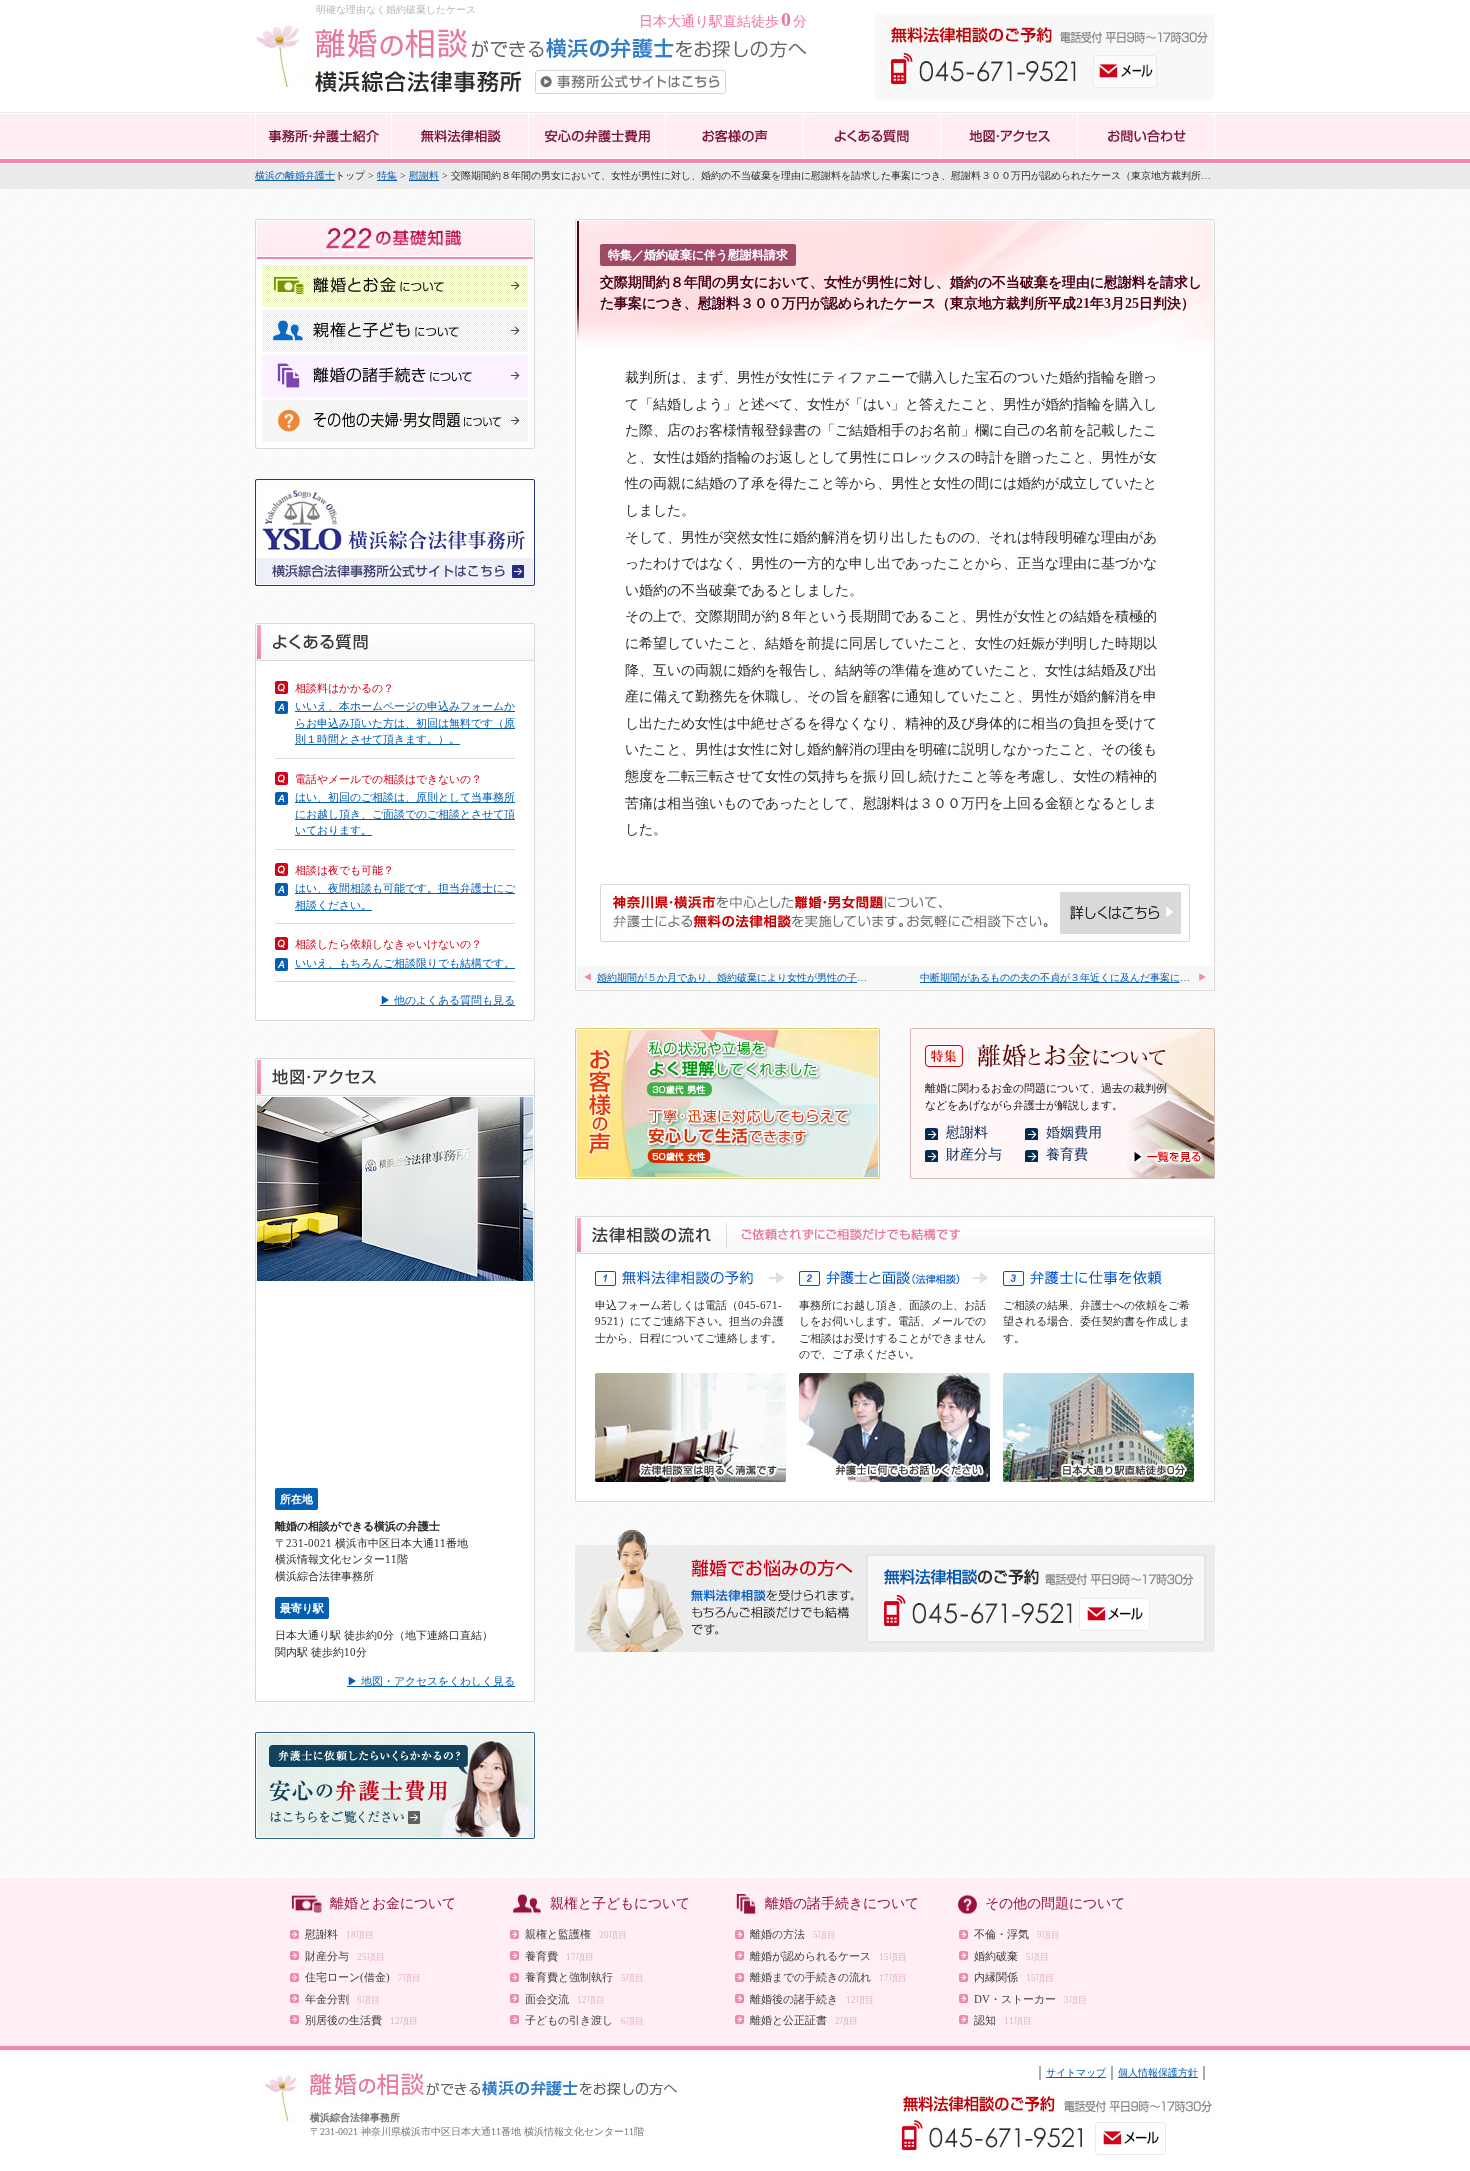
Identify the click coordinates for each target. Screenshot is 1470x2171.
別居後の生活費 (361, 2020)
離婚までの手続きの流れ (828, 1977)
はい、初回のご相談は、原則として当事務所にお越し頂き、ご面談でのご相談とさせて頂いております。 (405, 813)
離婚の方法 (793, 1934)
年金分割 (342, 1999)
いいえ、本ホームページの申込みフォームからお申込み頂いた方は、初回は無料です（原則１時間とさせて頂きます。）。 (405, 722)
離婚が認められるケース (828, 1956)
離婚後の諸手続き (812, 1999)
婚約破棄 (1011, 1956)
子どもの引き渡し (584, 2020)
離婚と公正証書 (804, 2020)
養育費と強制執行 (584, 1977)
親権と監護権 (576, 1934)
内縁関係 (1014, 1977)
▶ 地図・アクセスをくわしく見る (431, 1681)
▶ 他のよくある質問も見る (447, 1000)
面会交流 (565, 1999)
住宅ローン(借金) (363, 1977)
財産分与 (974, 1154)
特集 (387, 175)
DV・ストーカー (1030, 1999)
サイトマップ (1076, 2072)
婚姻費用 (1074, 1132)
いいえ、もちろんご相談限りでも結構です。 (405, 963)
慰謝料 (424, 175)
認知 (1003, 2020)
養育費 (1067, 1154)
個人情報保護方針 (1158, 2072)
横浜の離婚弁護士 (295, 175)
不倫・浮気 (1017, 1934)
